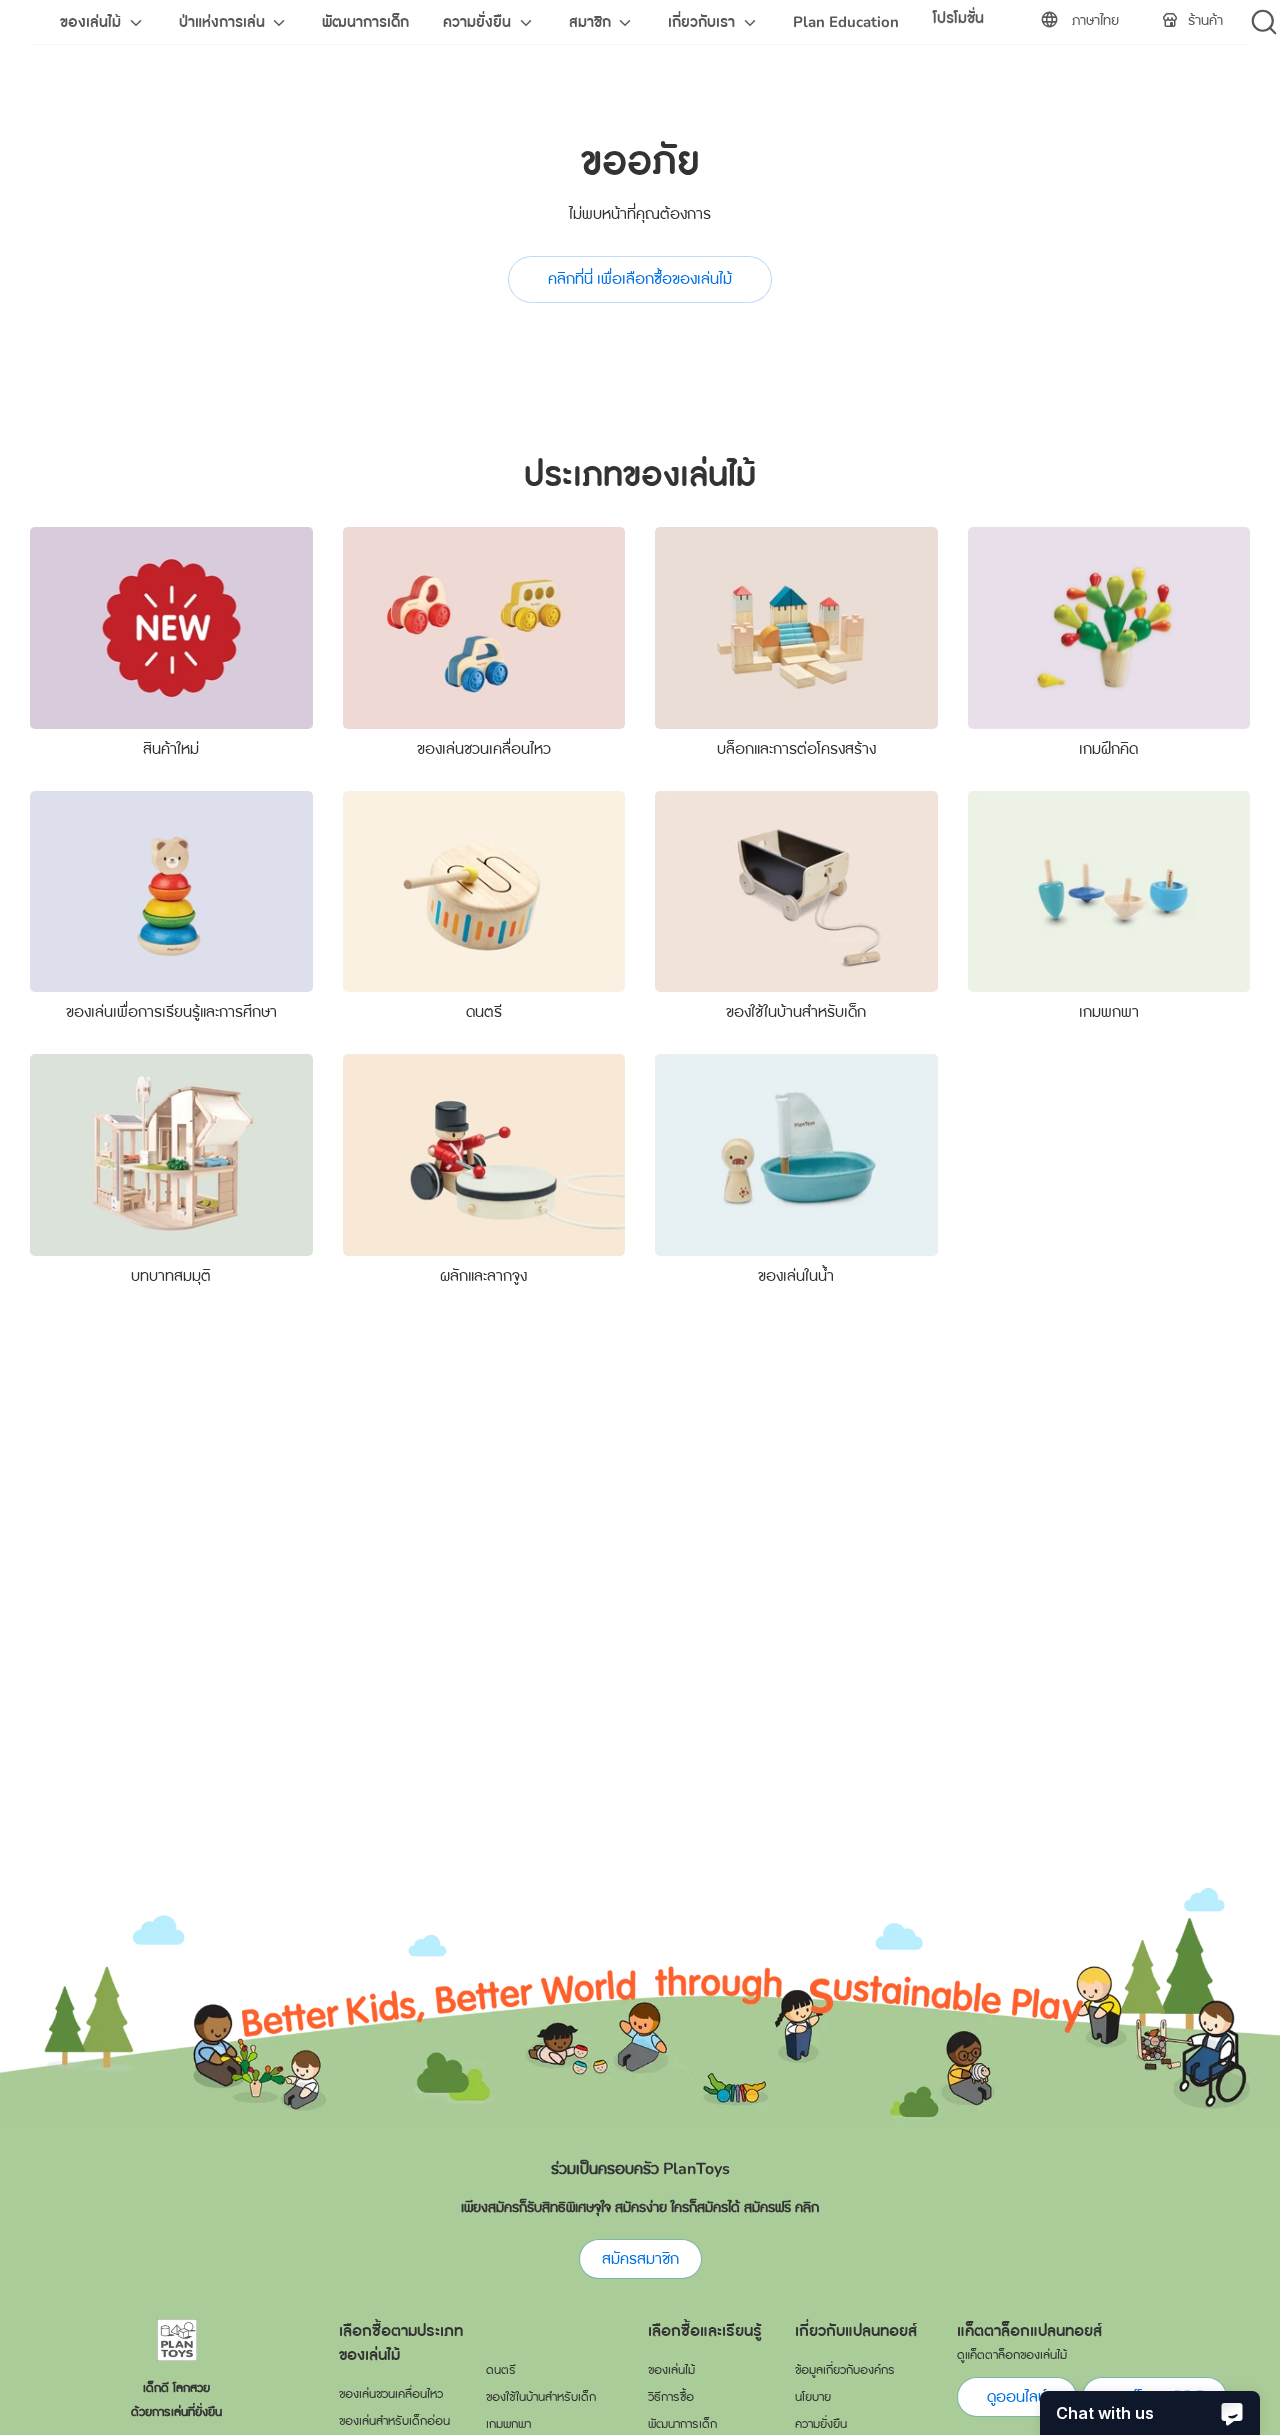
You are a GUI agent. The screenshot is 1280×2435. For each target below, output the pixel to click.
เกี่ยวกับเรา (703, 22)
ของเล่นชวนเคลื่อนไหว (484, 749)
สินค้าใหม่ (171, 749)
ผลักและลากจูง (483, 1276)
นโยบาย (813, 2397)
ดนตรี (484, 1012)
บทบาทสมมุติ (171, 1276)
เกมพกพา (1109, 1012)
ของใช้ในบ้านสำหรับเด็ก (796, 1012)
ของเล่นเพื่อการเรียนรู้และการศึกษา (171, 1012)
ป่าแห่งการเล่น (224, 22)
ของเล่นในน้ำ (796, 1276)
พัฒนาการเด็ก (365, 22)
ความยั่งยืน (479, 22)
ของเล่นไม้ (92, 22)
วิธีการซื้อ (671, 2397)
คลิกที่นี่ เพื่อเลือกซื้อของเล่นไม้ (640, 279)
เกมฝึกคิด (1108, 749)
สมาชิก (592, 22)
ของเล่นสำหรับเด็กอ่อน (394, 2421)
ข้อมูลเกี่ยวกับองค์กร (845, 2370)
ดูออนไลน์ (1017, 2397)
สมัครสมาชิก (640, 2259)
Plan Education (846, 22)
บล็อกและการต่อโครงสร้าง (796, 749)
